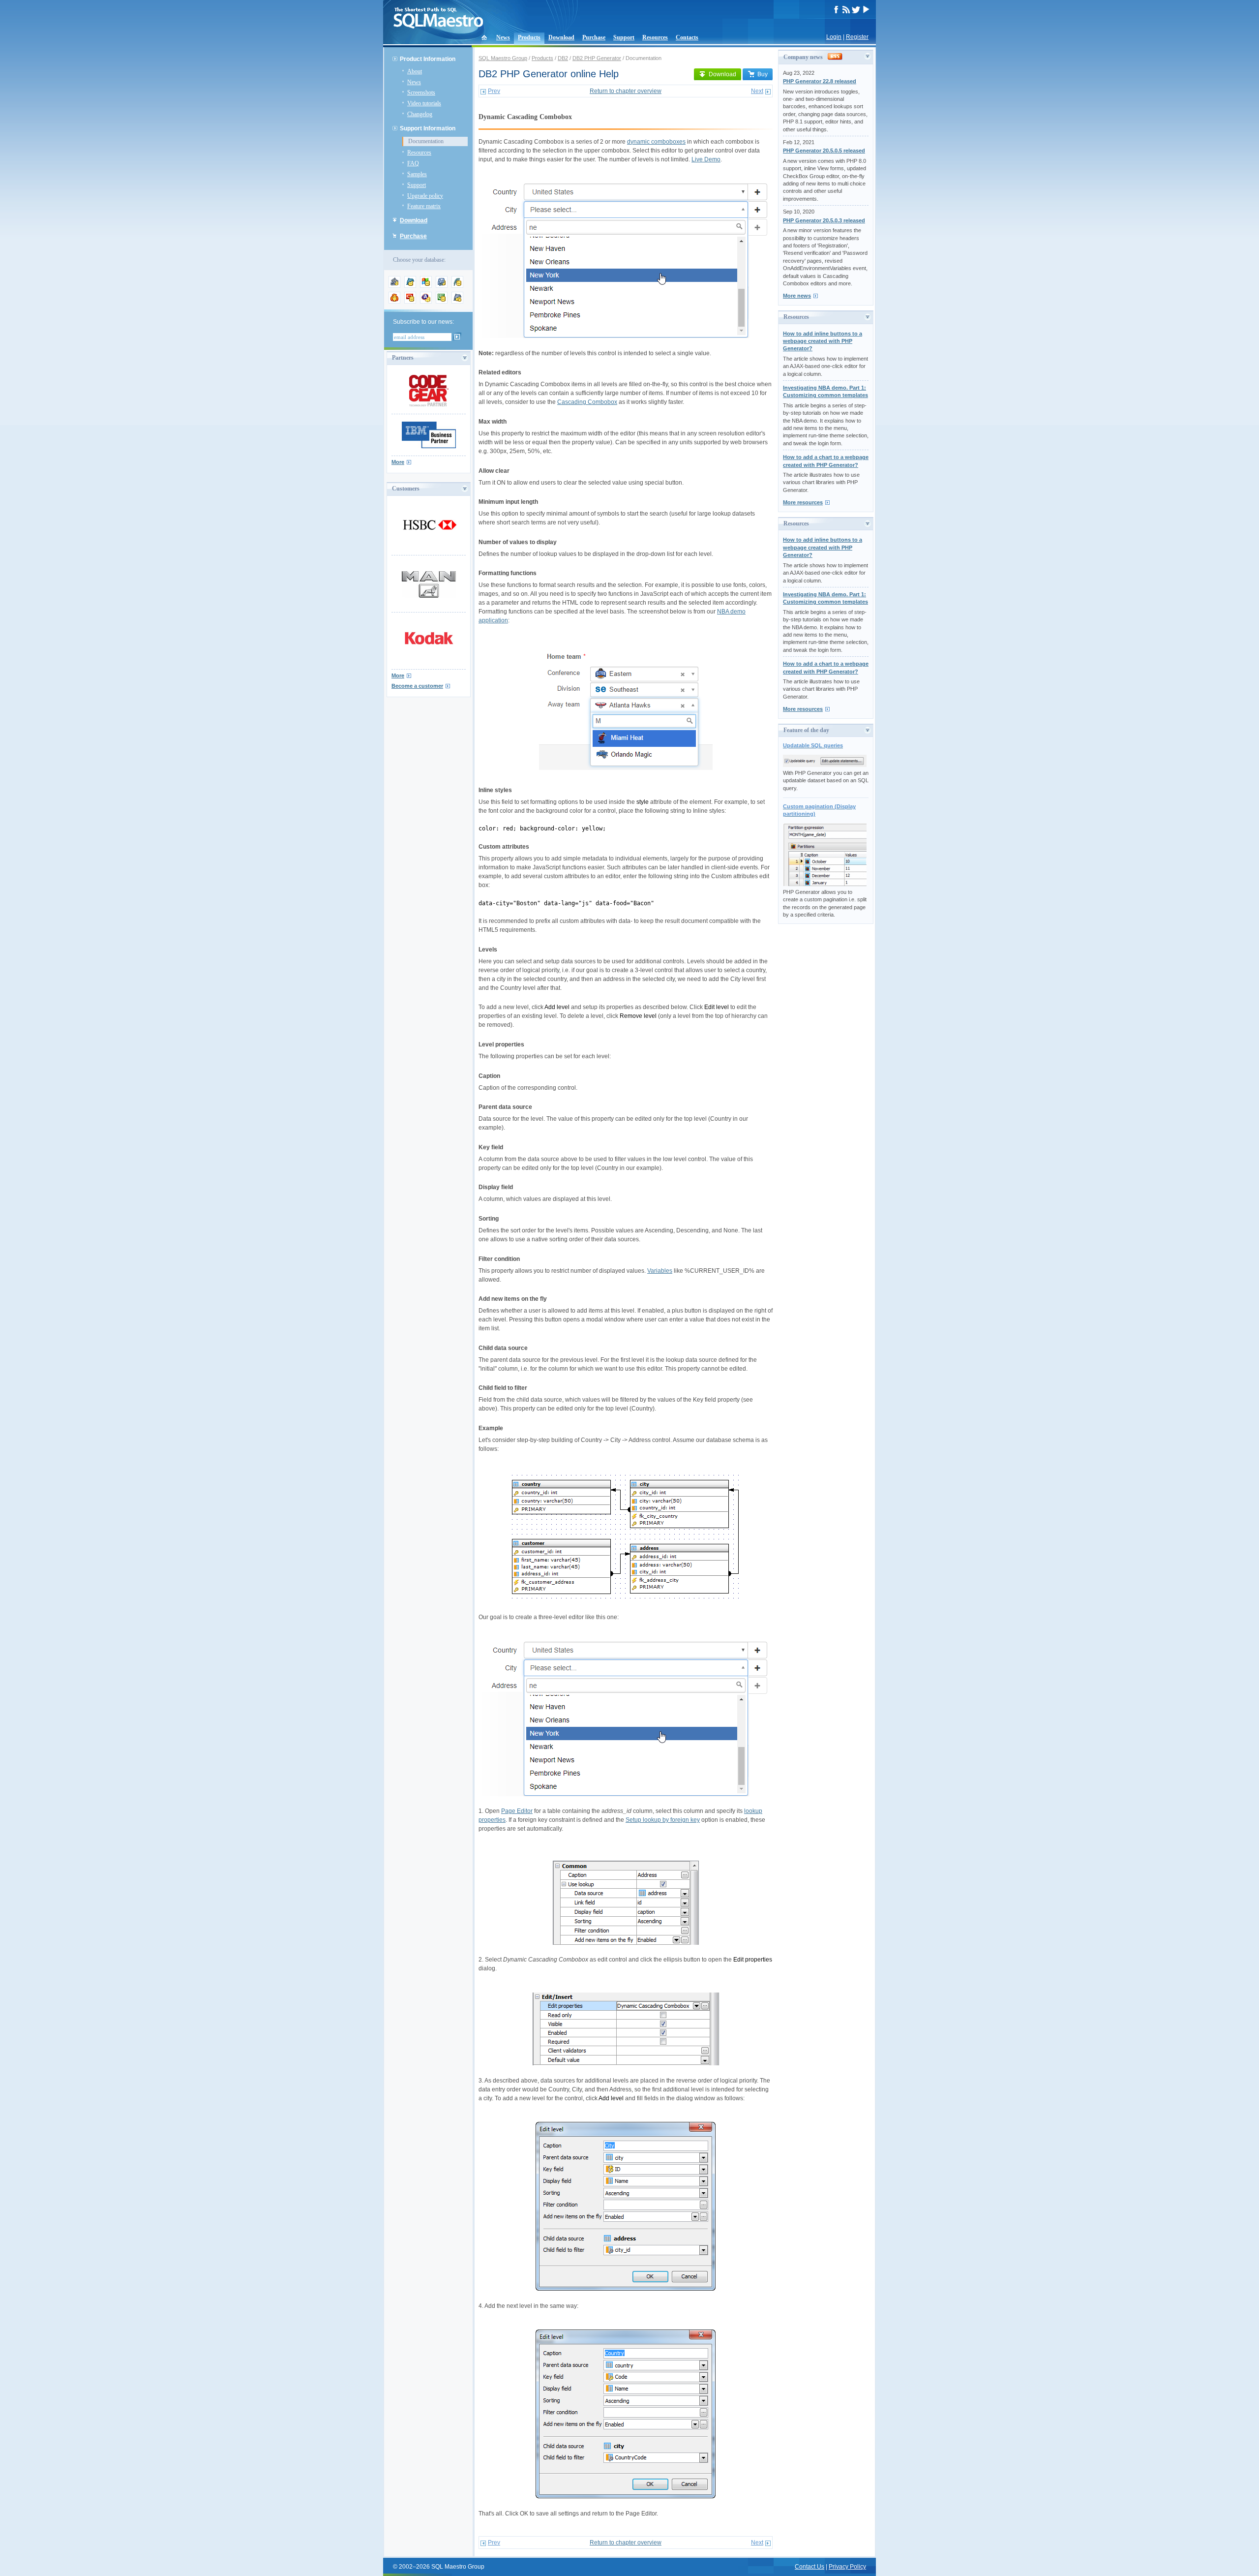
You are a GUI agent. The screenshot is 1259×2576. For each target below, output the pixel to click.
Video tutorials (424, 103)
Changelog (420, 114)
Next (757, 91)
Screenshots (421, 92)
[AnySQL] (394, 286)
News (503, 37)
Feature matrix (424, 206)
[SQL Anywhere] (426, 302)
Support (624, 37)
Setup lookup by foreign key (663, 1820)
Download (561, 37)
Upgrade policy (425, 196)
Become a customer (417, 686)
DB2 (563, 58)
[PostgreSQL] (442, 286)
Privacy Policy (847, 2567)
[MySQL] (410, 286)
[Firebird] (394, 302)
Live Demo (706, 159)
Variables (660, 1271)
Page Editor (517, 1811)
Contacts (687, 37)
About (415, 71)
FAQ (413, 163)
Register (857, 37)
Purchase (594, 37)
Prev (494, 91)
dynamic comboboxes (656, 142)
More (398, 462)
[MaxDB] (457, 302)
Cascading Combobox (587, 402)
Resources (655, 37)
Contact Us (809, 2567)
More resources (803, 502)
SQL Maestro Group (503, 58)
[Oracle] (410, 302)
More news (797, 296)
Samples (417, 174)
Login (834, 37)
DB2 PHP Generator (597, 58)
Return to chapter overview (626, 91)
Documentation (426, 141)
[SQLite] (457, 286)
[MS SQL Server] (426, 286)
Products (529, 37)
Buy (763, 74)
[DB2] (442, 302)
